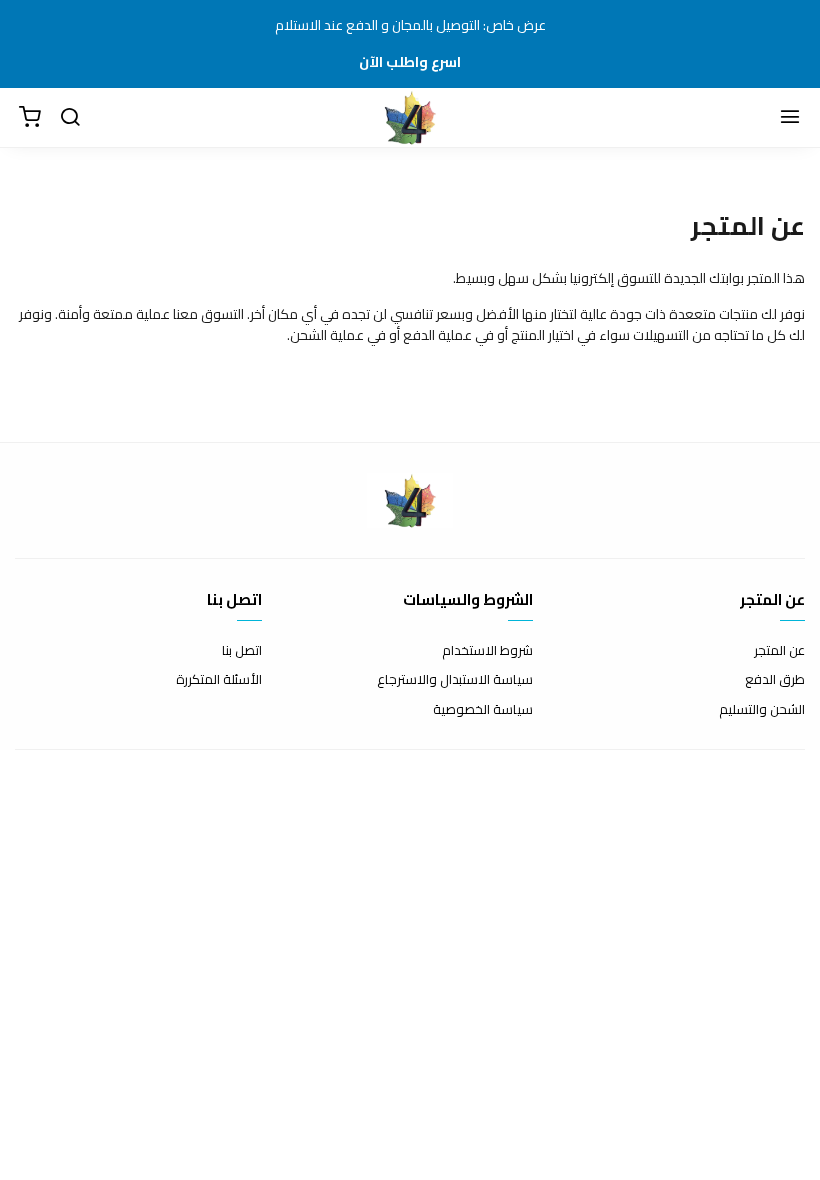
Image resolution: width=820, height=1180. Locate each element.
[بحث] (70, 118)
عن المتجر (779, 651)
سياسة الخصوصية (483, 710)
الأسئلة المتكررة (219, 680)
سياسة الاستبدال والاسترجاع (455, 680)
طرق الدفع (775, 680)
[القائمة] (790, 118)
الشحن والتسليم (762, 710)
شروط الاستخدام (487, 651)
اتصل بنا (242, 651)
